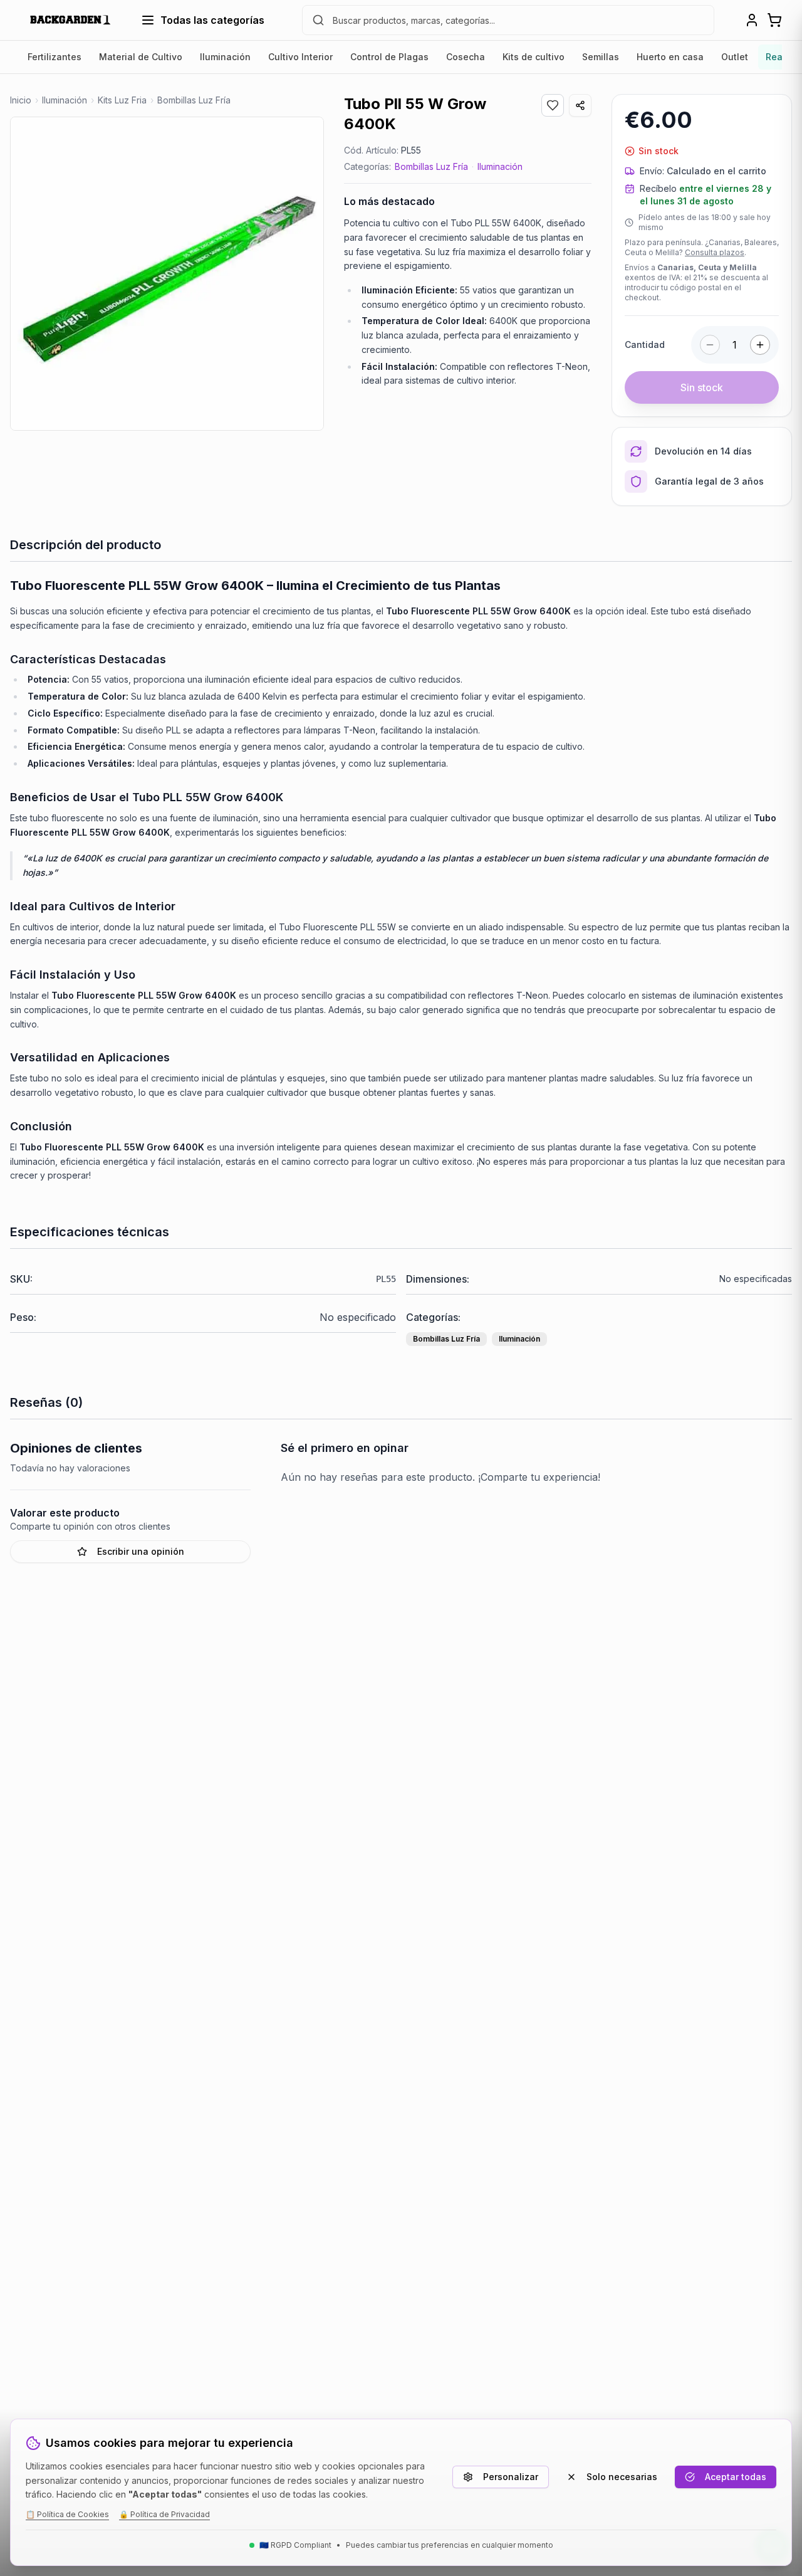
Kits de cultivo (534, 57)
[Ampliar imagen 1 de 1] (167, 274)
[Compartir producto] (580, 105)
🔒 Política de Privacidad (164, 2514)
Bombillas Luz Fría (431, 166)
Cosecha (466, 57)
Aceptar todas (736, 2477)
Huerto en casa (670, 57)
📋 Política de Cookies (67, 2514)
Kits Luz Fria (122, 100)
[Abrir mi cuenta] (752, 20)
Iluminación (225, 57)
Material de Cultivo (141, 57)
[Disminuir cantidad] (710, 345)
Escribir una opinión (141, 1551)
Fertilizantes (55, 57)
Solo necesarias (622, 2477)
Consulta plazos (715, 252)
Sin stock (702, 387)
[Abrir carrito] (774, 20)
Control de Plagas (389, 57)
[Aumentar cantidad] (760, 345)
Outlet (735, 57)
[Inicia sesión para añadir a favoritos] (553, 105)
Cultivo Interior (300, 57)
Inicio (21, 100)
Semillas (601, 57)
